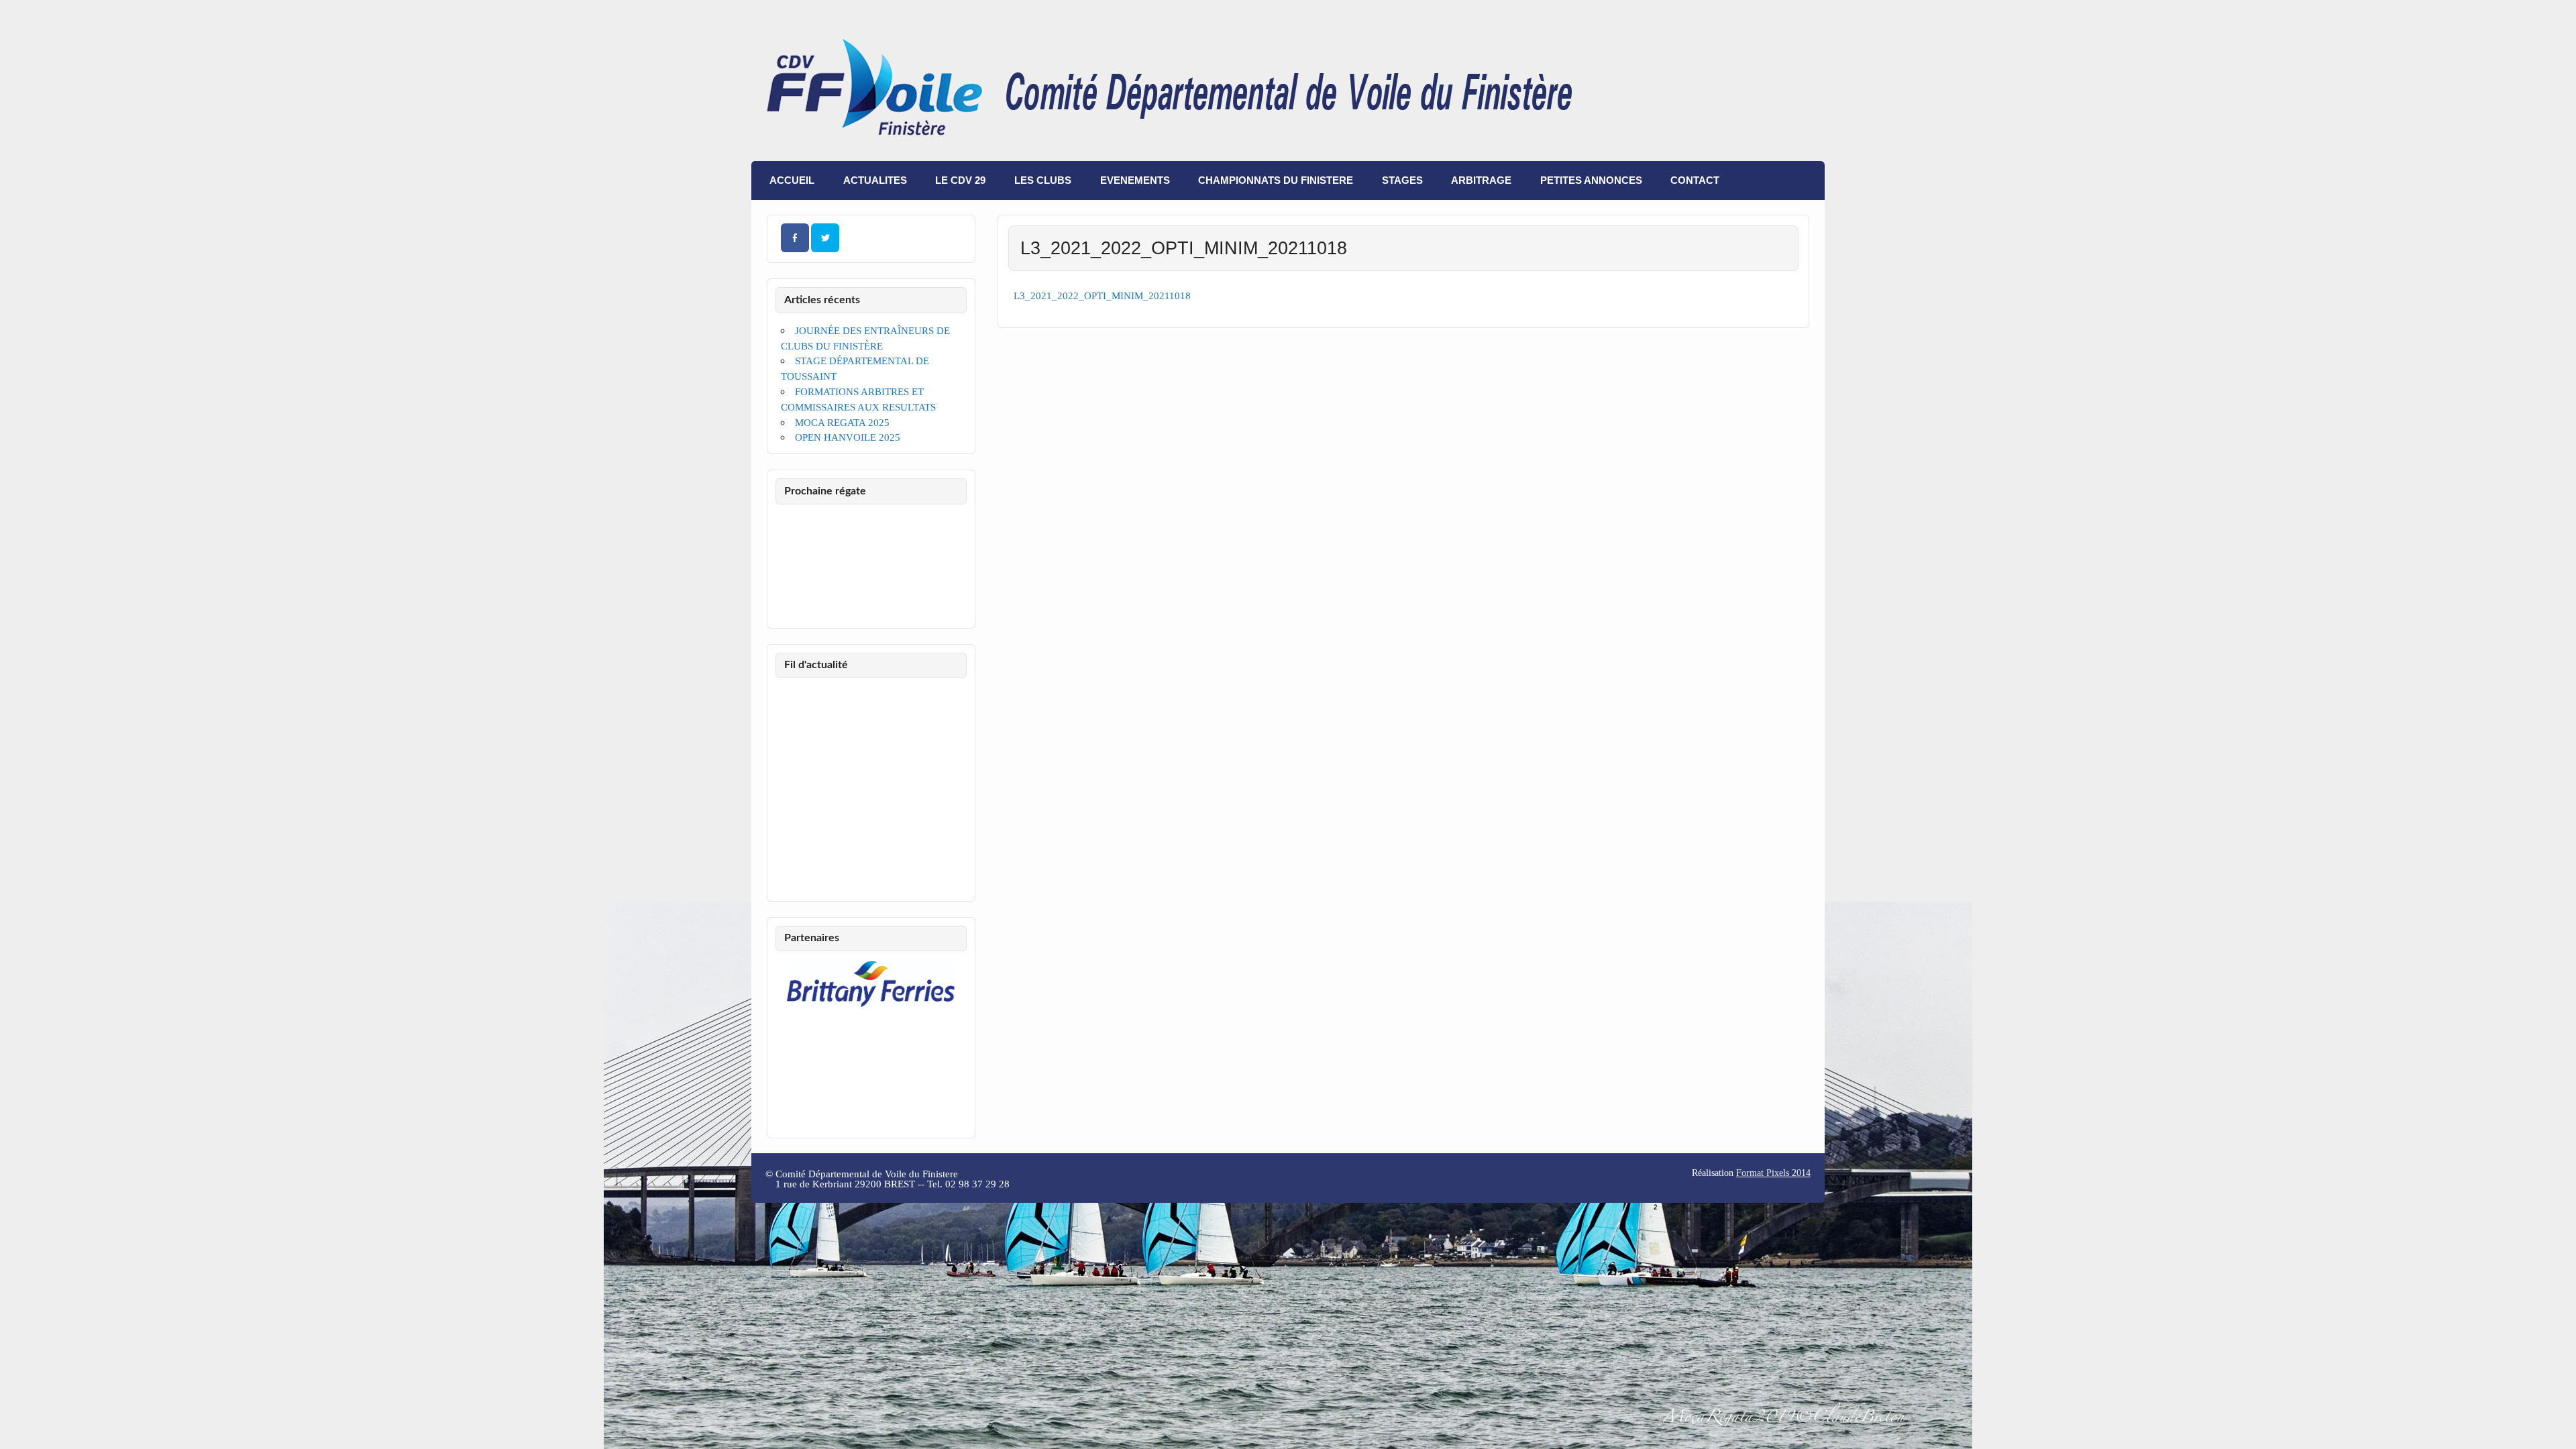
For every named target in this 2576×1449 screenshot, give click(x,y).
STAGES (1402, 180)
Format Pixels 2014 (1773, 1173)
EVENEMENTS (1135, 180)
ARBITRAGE (1481, 180)
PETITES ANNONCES (1591, 180)
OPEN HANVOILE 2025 (848, 437)
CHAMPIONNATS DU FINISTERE (1276, 180)
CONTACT (1695, 180)
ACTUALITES (875, 180)
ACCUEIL (792, 180)
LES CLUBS (1043, 180)
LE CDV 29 (960, 180)
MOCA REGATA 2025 (842, 422)
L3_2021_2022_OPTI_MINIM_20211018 (1102, 296)
